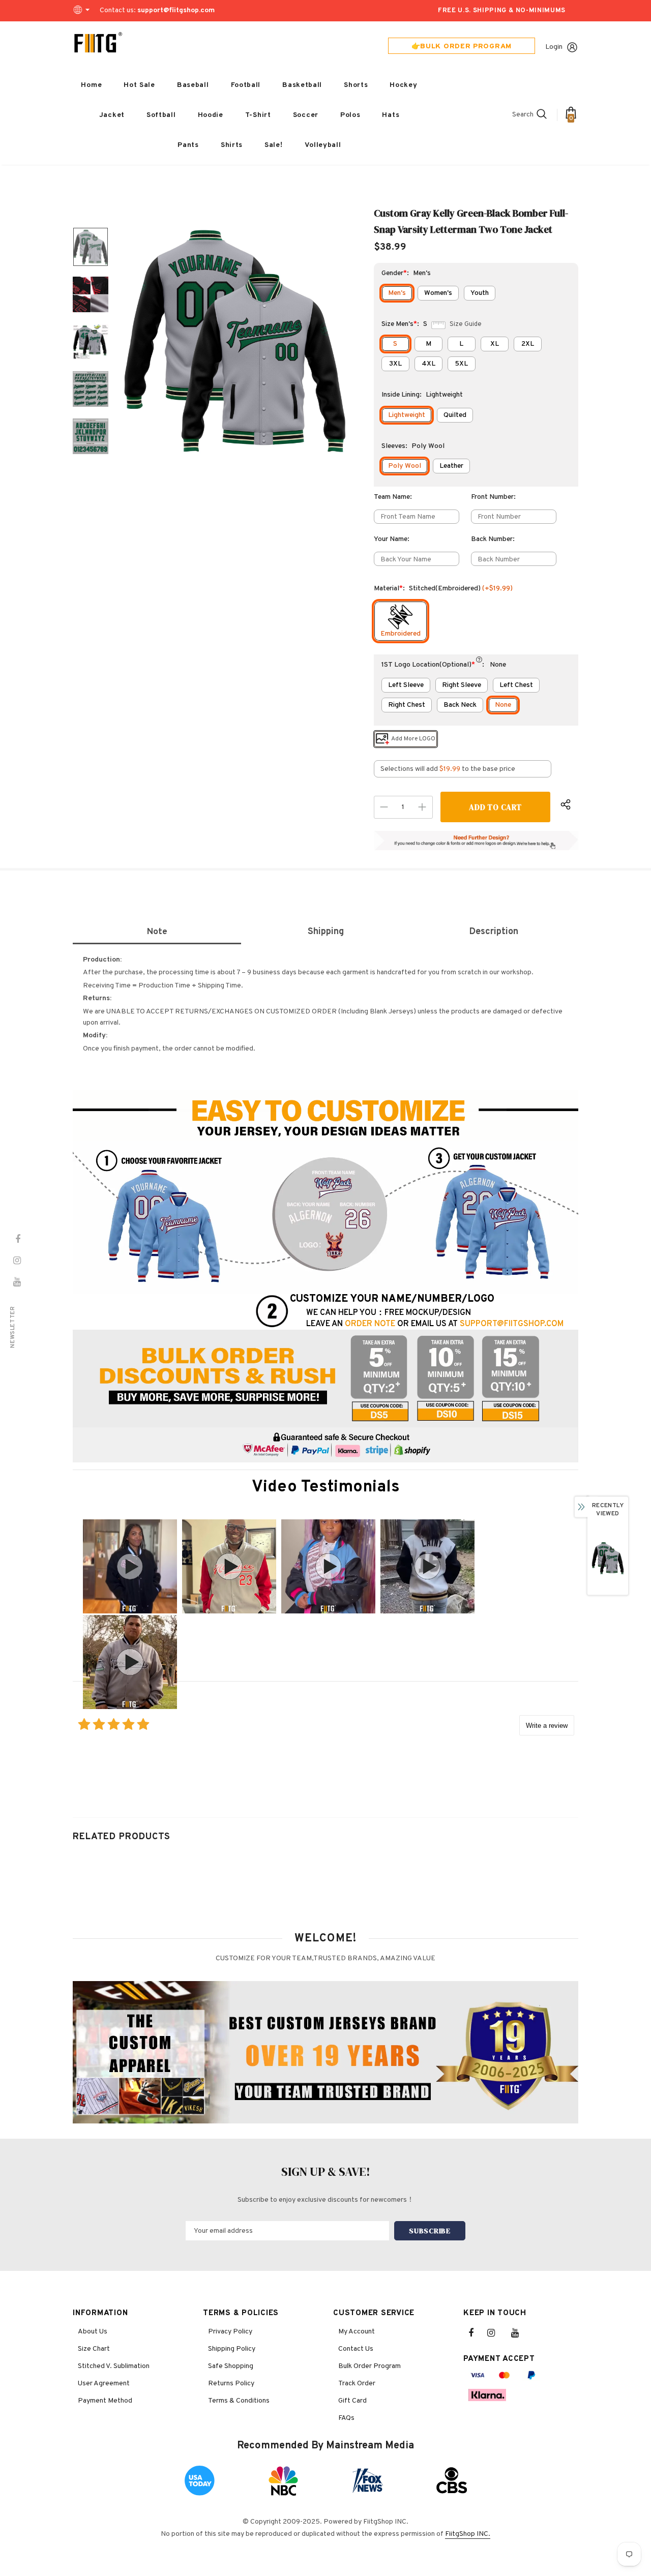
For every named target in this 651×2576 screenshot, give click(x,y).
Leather (451, 466)
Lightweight (407, 415)
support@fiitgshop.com (176, 10)
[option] (235, 341)
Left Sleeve (406, 685)
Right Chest (407, 705)
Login (554, 47)
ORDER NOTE (370, 1324)
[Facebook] (478, 2333)
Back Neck (460, 705)
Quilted (455, 415)
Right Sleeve (462, 685)
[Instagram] (496, 2333)
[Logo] (98, 43)
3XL (395, 364)
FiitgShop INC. (468, 2534)
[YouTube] (520, 2333)
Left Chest (516, 685)
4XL (428, 364)
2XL (528, 344)
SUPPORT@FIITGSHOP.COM (512, 1324)
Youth (480, 293)
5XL (461, 364)
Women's (438, 293)
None (503, 705)
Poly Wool (405, 466)
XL (495, 344)
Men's (397, 293)
